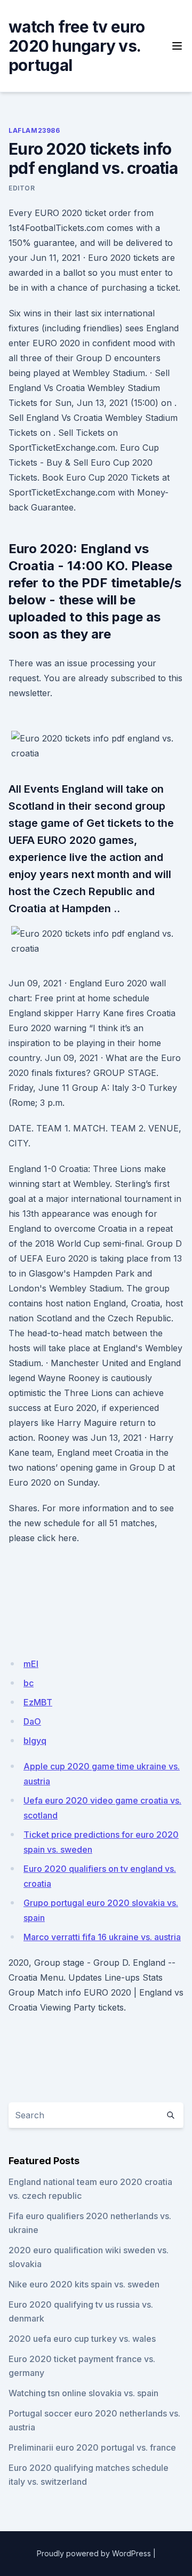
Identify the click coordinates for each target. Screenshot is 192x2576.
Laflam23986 (34, 130)
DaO (32, 1721)
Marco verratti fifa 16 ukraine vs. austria (102, 1937)
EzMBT (38, 1702)
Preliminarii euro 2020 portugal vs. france (92, 2447)
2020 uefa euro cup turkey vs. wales (82, 2339)
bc (29, 1683)
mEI (31, 1664)
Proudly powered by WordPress (94, 2553)
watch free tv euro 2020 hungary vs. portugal (77, 46)
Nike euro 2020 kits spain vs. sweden (84, 2284)
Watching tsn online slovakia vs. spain (83, 2393)
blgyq (35, 1741)
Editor (22, 188)
